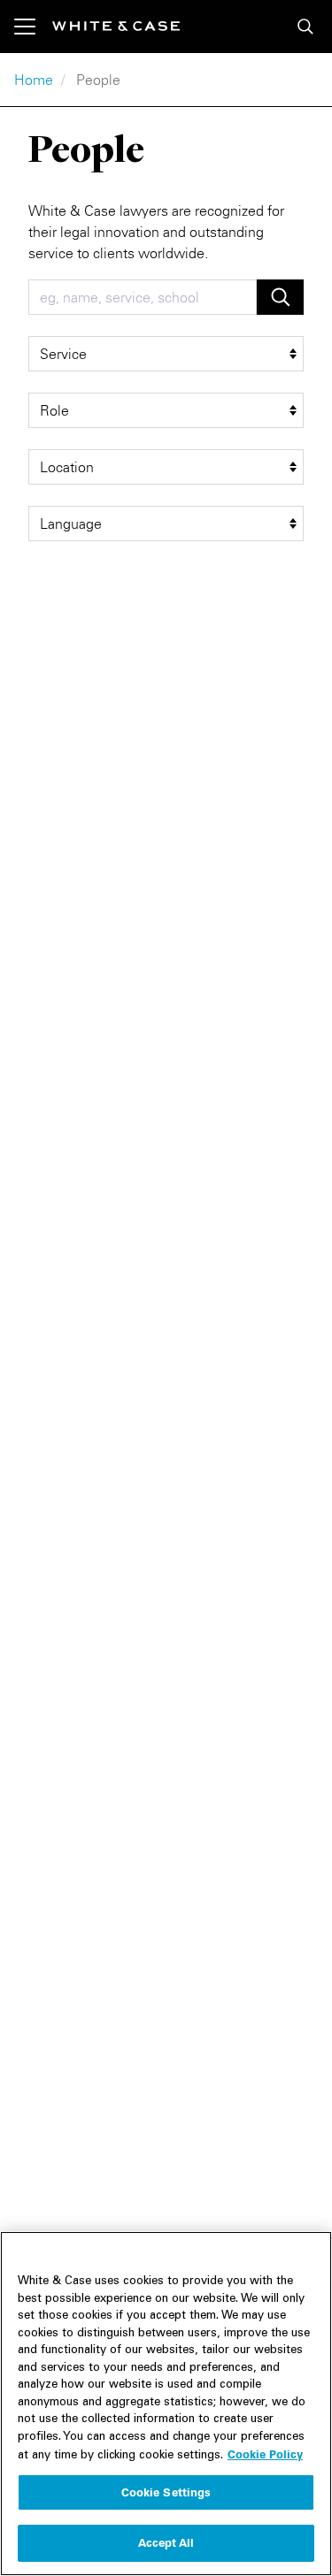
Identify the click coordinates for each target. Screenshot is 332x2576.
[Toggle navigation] (33, 27)
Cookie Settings (166, 2492)
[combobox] (143, 297)
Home (34, 80)
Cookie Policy (265, 2454)
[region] (166, 2404)
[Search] (305, 27)
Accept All (166, 2542)
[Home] (116, 26)
